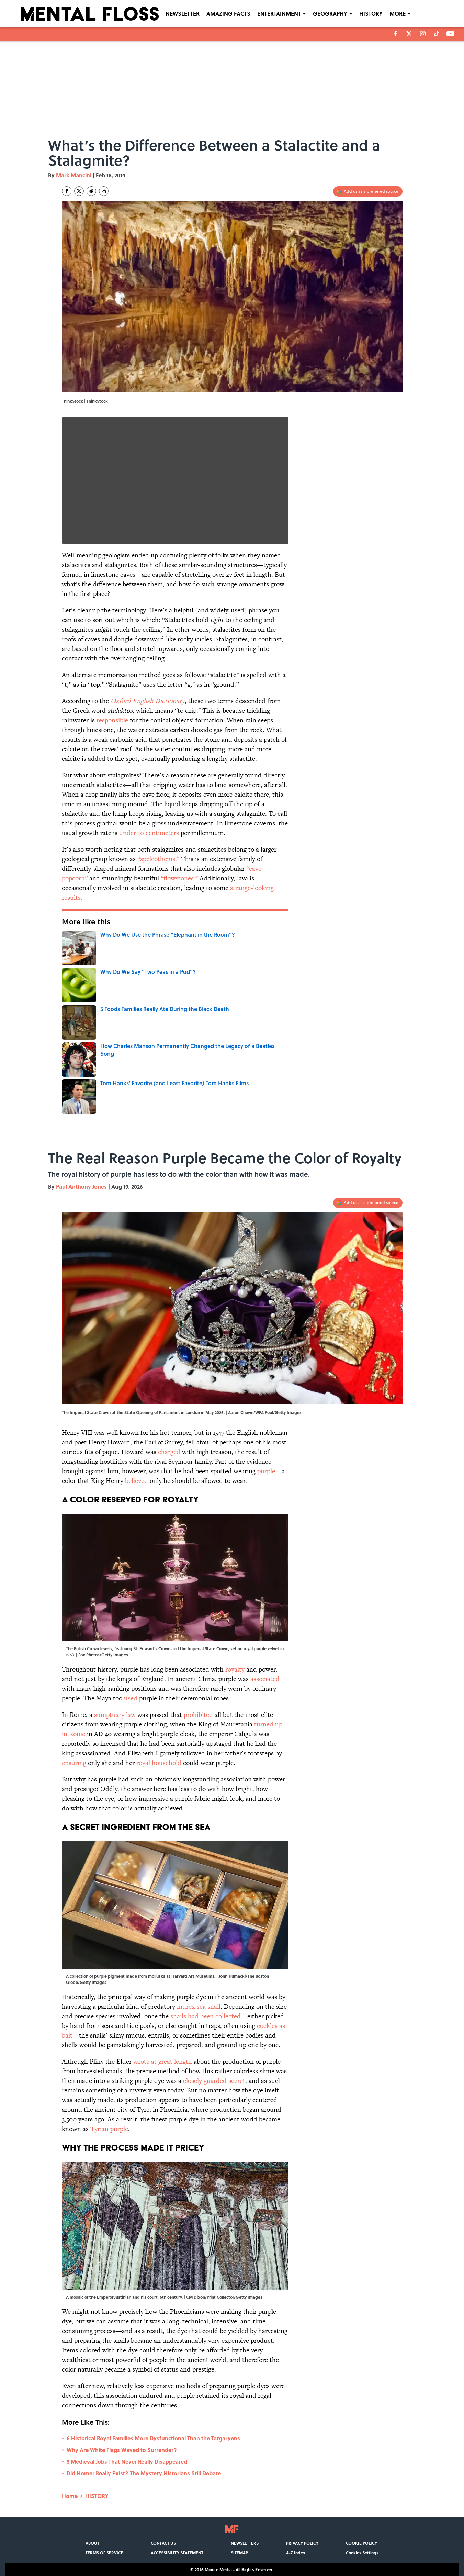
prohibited (198, 1715)
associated (265, 1679)
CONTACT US (163, 2543)
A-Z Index (296, 2553)
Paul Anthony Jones (81, 1186)
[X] (409, 34)
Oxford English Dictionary (148, 701)
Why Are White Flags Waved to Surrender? (122, 2450)
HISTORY (371, 14)
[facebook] (395, 34)
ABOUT (92, 2543)
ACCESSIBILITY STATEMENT (177, 2553)
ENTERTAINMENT (279, 14)
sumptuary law (115, 1715)
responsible (111, 720)
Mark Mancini (74, 175)
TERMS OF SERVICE (104, 2553)
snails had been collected (206, 2016)
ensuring (74, 1763)
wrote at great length (163, 2061)
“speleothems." (158, 859)
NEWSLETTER (183, 14)
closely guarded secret (214, 2081)
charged (169, 1452)
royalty (235, 1669)
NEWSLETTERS (245, 2543)
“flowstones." (179, 878)
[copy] (104, 191)
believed (137, 1481)
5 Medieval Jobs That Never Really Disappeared (127, 2461)
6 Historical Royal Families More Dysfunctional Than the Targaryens (153, 2438)
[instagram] (423, 34)
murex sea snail (199, 2006)
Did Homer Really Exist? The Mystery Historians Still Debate (144, 2473)
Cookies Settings (362, 2553)
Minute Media (218, 2569)
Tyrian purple (109, 2129)
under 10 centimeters (149, 833)
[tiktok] (437, 34)
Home (70, 2496)
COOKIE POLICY (361, 2543)
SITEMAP (239, 2553)
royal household (159, 1763)
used (131, 1698)
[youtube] (450, 34)
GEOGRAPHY (330, 14)
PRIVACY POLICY (302, 2543)
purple (266, 1471)
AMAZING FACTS (228, 14)
